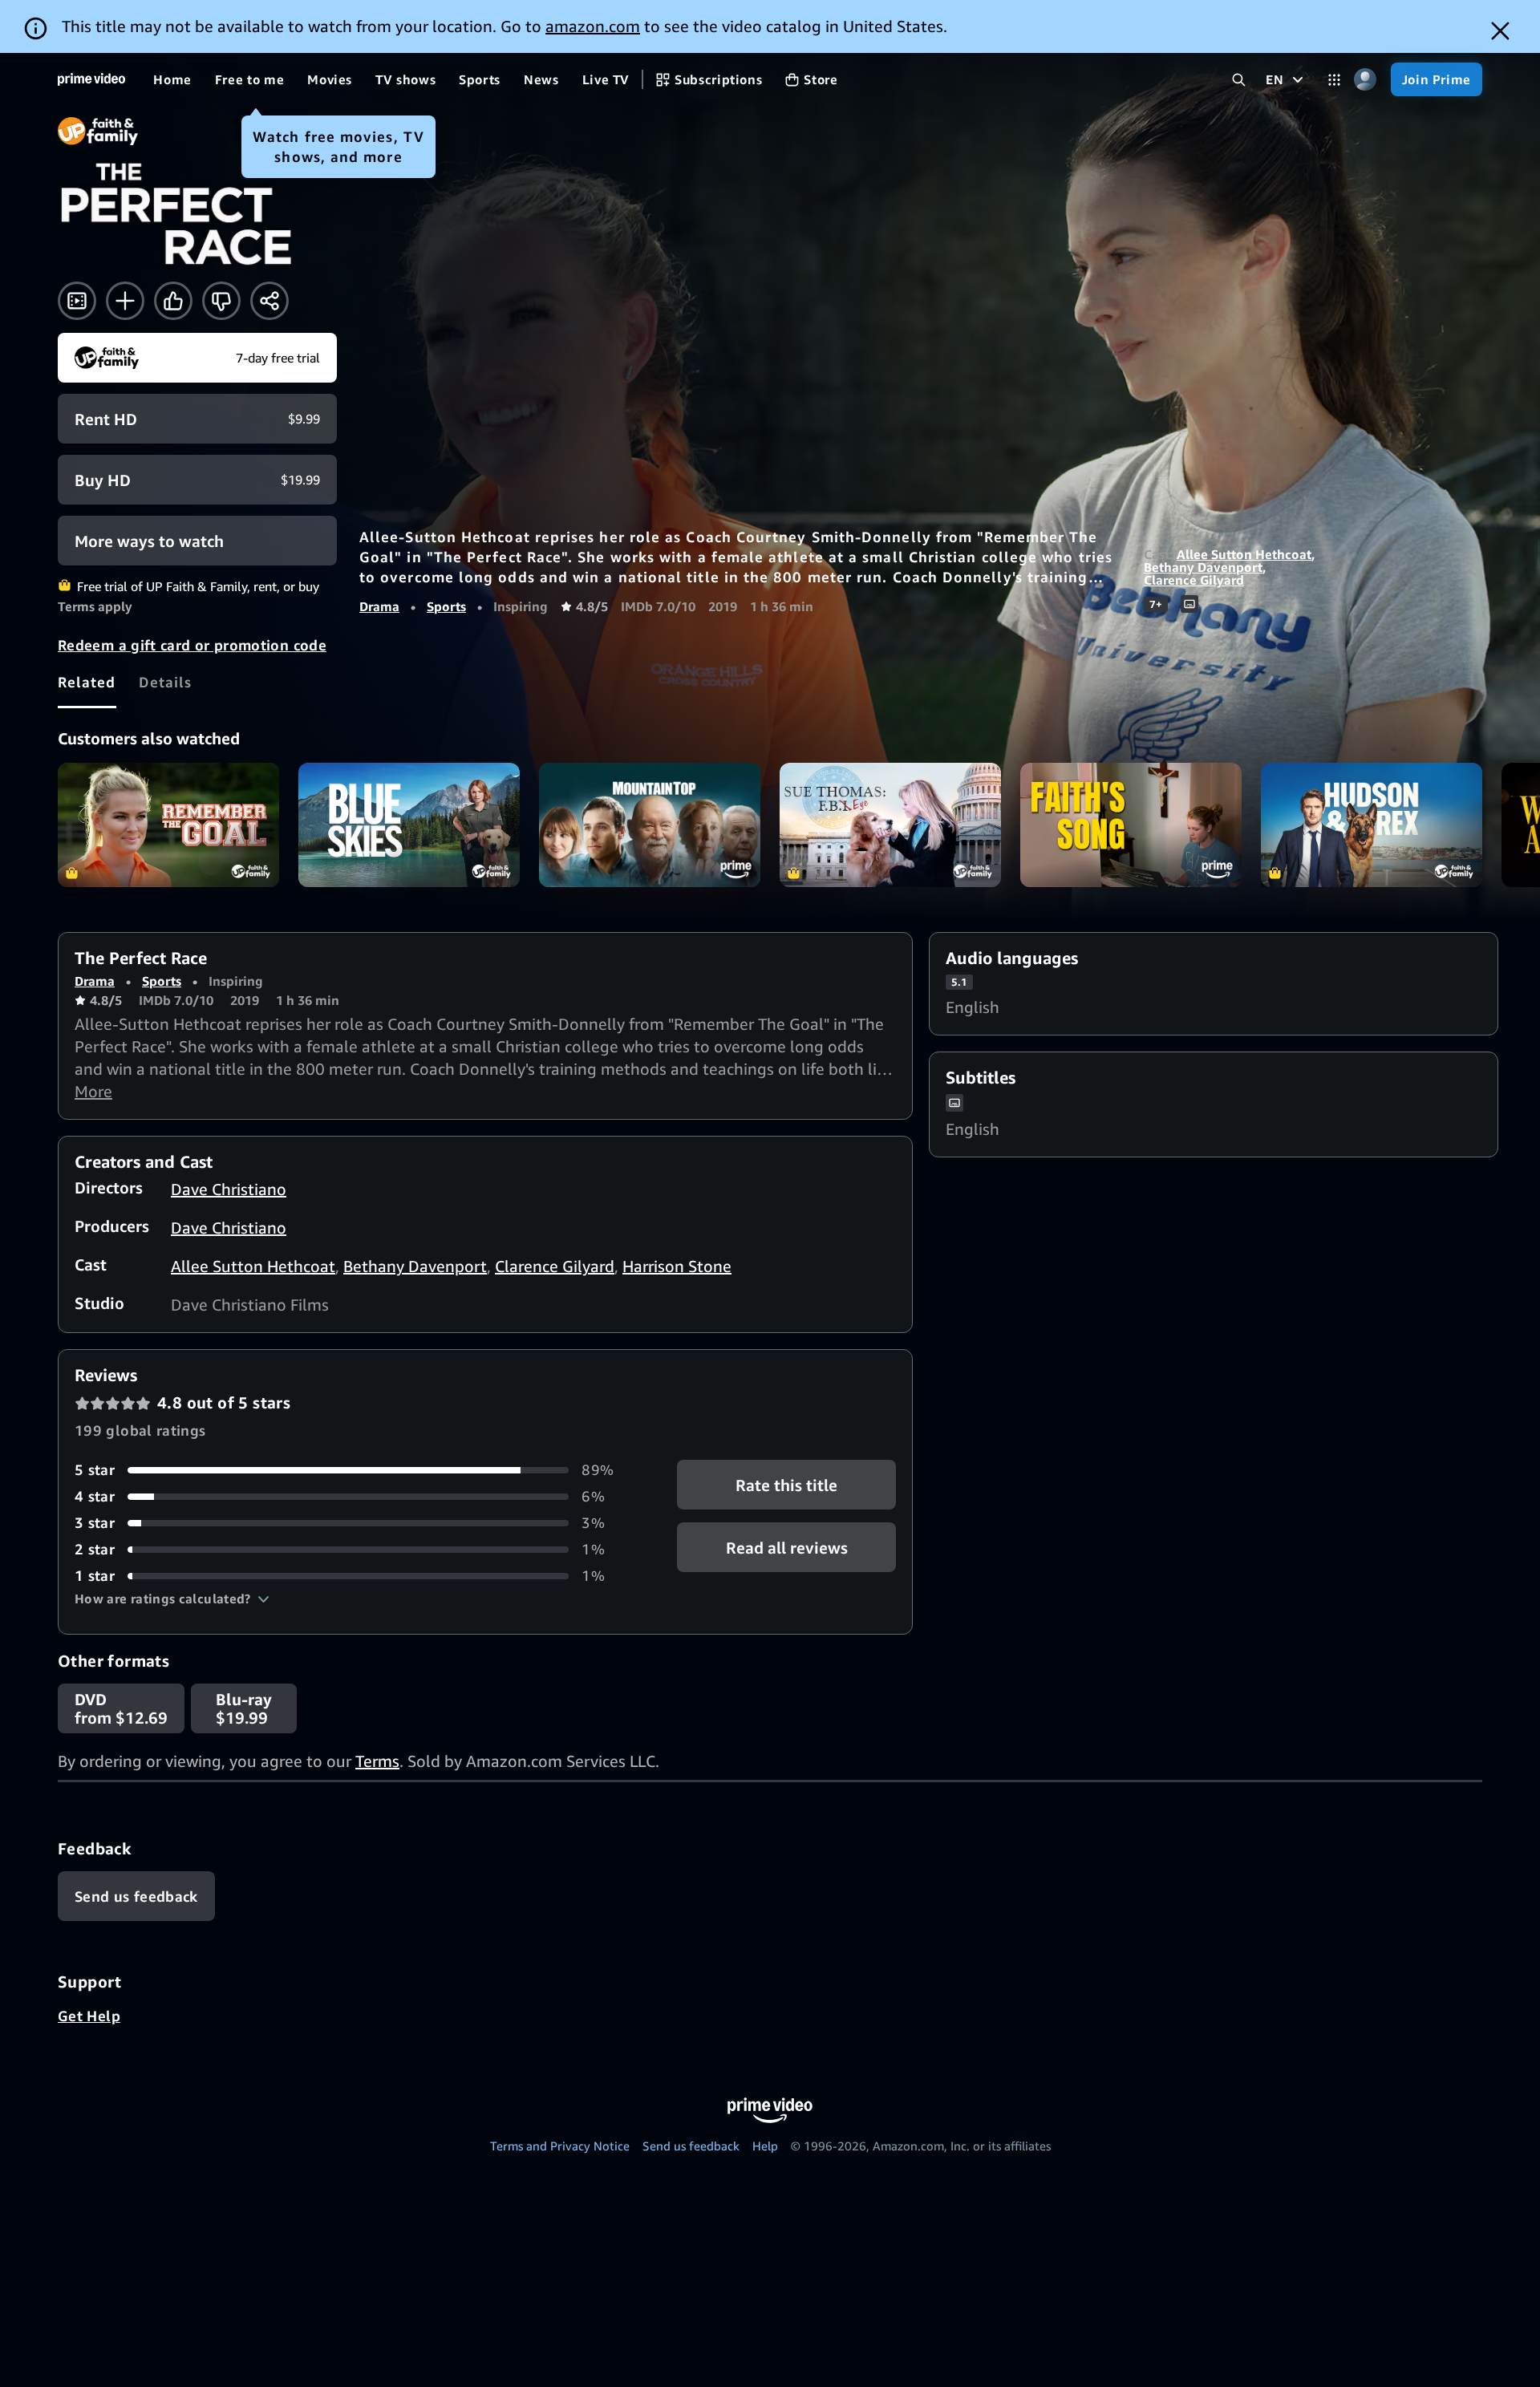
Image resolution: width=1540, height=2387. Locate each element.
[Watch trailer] (77, 301)
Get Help (89, 2016)
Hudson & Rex (1372, 825)
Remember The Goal (168, 825)
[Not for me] (221, 301)
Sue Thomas (890, 825)
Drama (379, 606)
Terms (377, 1761)
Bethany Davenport (1203, 567)
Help (765, 2146)
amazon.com (593, 26)
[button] (172, 1599)
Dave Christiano (229, 1189)
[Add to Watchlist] (125, 301)
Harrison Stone (677, 1266)
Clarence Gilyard (1194, 580)
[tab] (87, 682)
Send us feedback (691, 2146)
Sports (446, 606)
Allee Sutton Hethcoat (1244, 554)
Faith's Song (1131, 825)
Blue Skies (409, 825)
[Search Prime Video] (1239, 80)
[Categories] (1334, 80)
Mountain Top (650, 825)
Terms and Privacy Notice (560, 2146)
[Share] (269, 301)
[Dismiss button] (1500, 31)
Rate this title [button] (786, 1485)
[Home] (91, 79)
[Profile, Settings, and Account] (1366, 80)
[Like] (173, 301)
